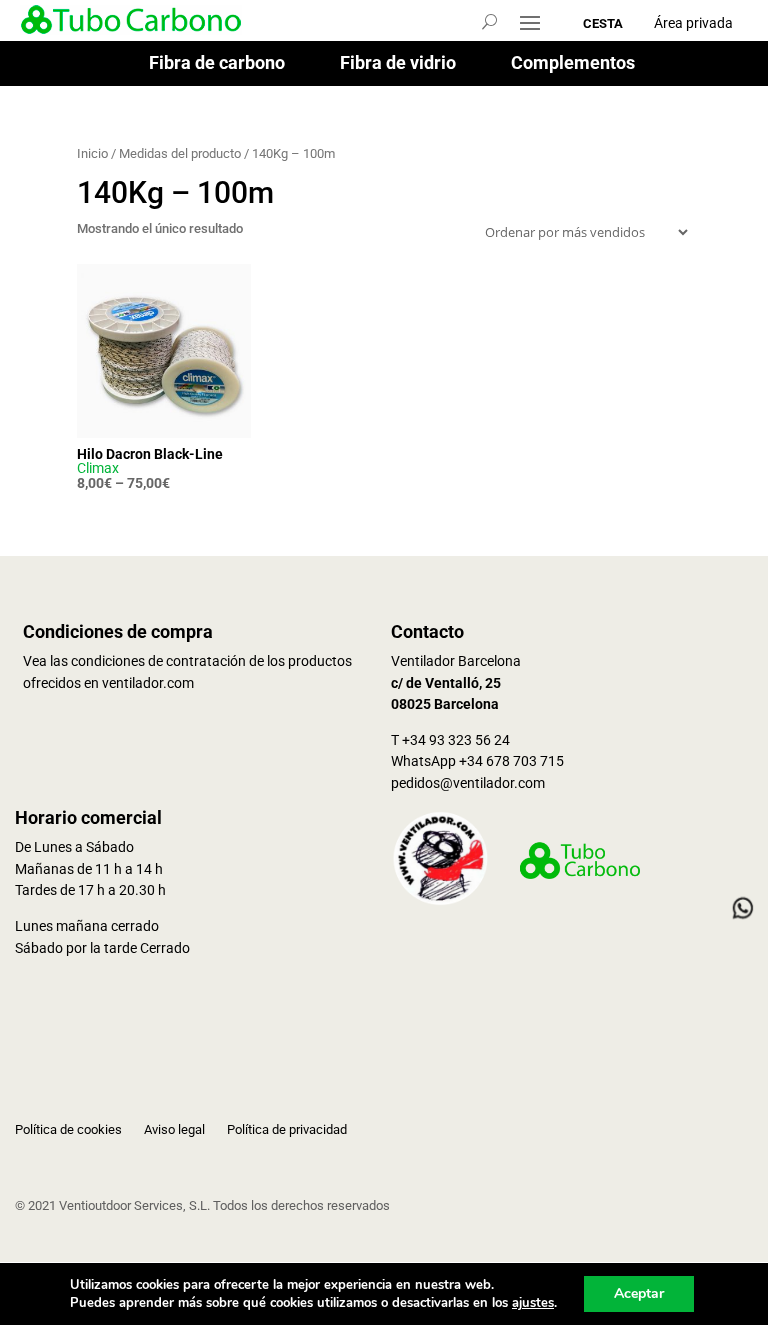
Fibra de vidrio (398, 64)
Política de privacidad (287, 1130)
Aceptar (639, 1293)
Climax (98, 468)
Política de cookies (68, 1130)
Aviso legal (174, 1130)
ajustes (533, 1303)
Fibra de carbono (217, 64)
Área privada (693, 23)
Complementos (573, 64)
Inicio (92, 153)
